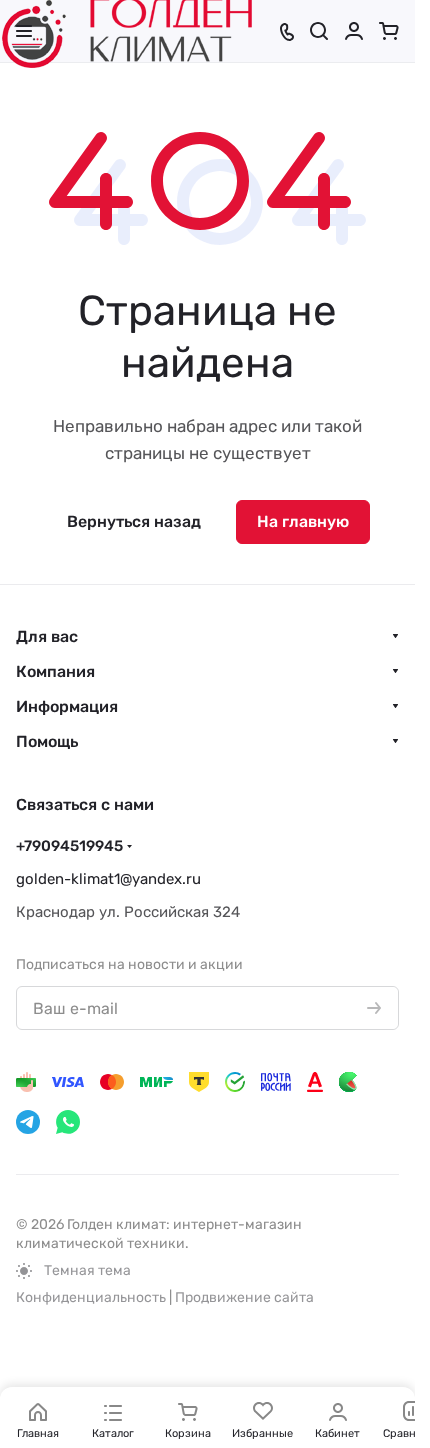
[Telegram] (28, 1122)
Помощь (47, 741)
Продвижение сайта (244, 1297)
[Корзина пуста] (389, 31)
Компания (55, 671)
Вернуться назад (134, 521)
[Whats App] (68, 1122)
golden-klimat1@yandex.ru (108, 879)
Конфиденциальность (91, 1297)
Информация (67, 706)
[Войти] (354, 31)
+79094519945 (69, 846)
